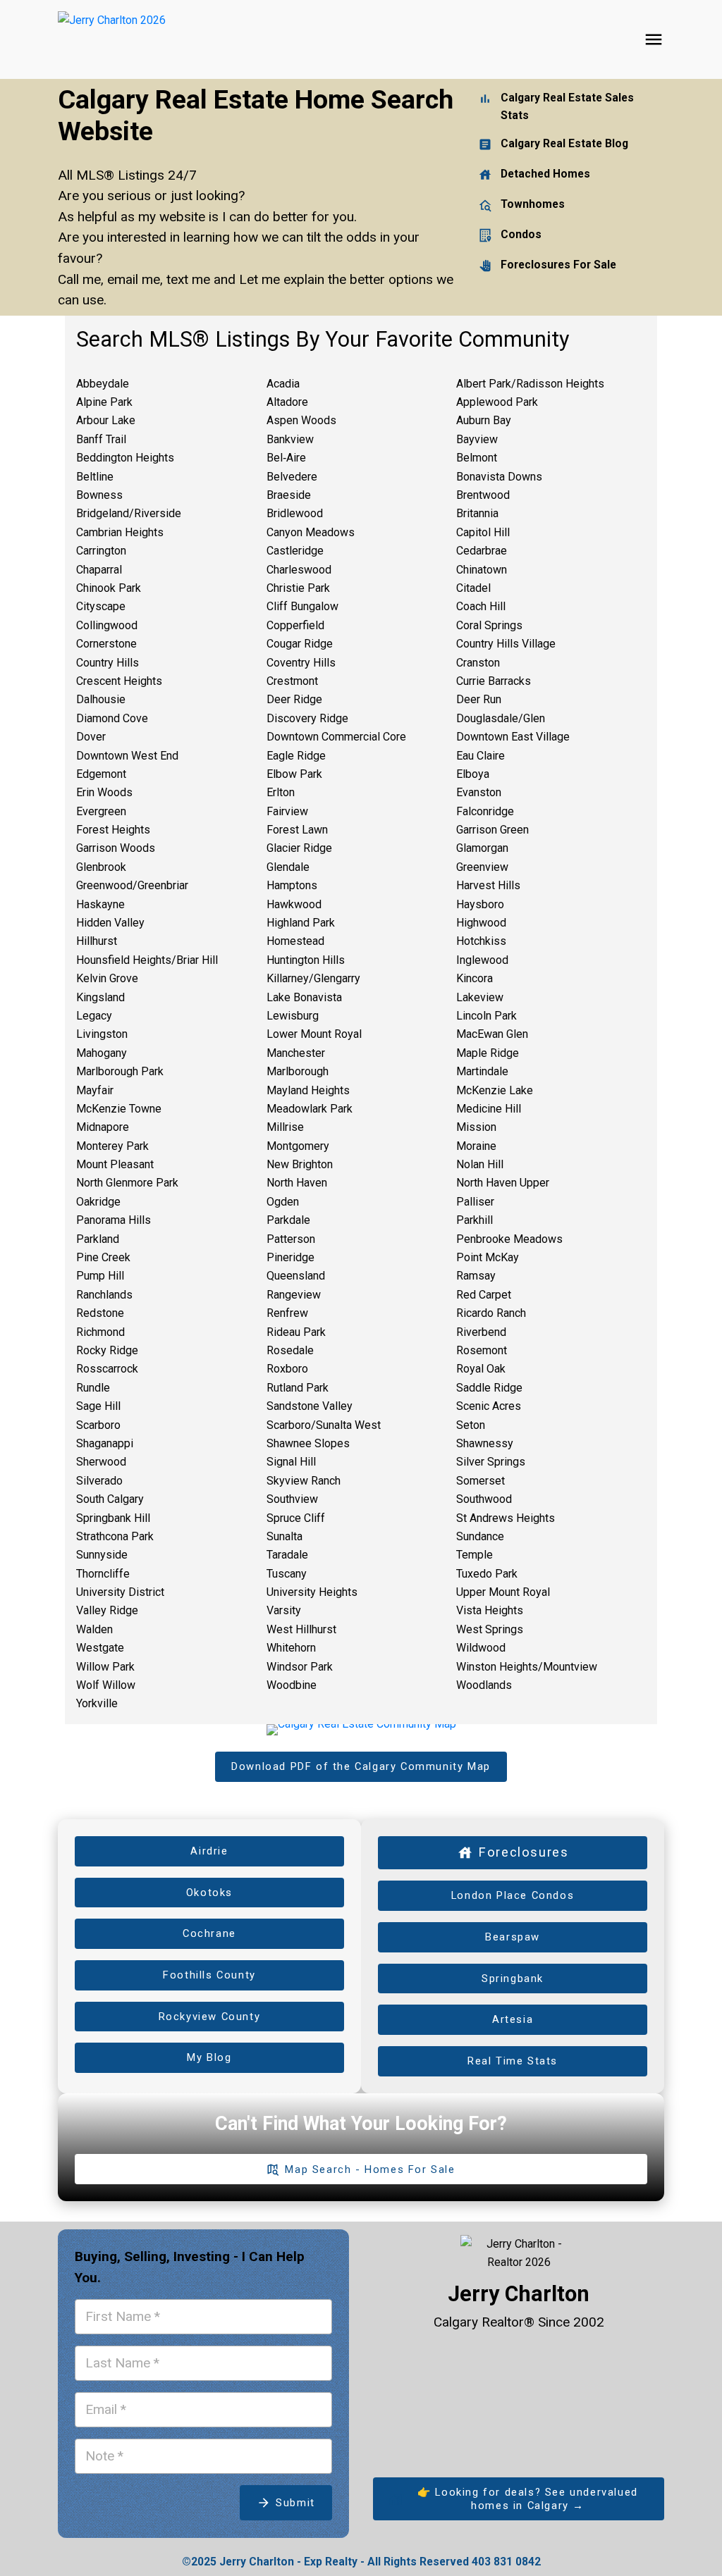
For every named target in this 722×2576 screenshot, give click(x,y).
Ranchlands (104, 1295)
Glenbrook (101, 867)
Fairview (287, 811)
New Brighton (300, 1164)
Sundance (480, 1536)
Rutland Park (298, 1388)
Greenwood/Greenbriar (132, 885)
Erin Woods (104, 792)
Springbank (513, 1979)
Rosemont (482, 1350)
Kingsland (100, 997)
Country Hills (108, 663)
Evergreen (101, 811)
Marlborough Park (120, 1071)
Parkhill (475, 1220)
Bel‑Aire (286, 458)
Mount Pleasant (115, 1164)
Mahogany (102, 1053)
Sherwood (101, 1462)
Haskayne (100, 904)
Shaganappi (105, 1443)
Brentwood (483, 495)
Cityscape (101, 606)
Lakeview (480, 997)
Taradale (287, 1555)
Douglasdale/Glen (501, 718)
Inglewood (482, 960)
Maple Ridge (488, 1053)
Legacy (94, 1016)
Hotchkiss (481, 941)
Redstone (100, 1313)
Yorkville (97, 1703)
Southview (292, 1499)
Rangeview (294, 1295)
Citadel (473, 588)
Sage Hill (98, 1406)
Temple (475, 1555)
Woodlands (484, 1685)
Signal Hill (291, 1462)
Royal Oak (481, 1369)
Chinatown (482, 570)
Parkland (98, 1239)
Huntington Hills (306, 960)
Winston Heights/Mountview (527, 1667)
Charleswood (299, 570)
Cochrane (209, 1933)
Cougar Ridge (300, 644)
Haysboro (480, 904)
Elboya (473, 774)
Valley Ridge (107, 1610)
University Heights (312, 1592)
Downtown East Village (513, 737)
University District (120, 1592)
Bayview (477, 439)
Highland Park (301, 923)
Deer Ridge (294, 699)
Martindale (482, 1071)
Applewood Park (497, 402)
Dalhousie (101, 699)
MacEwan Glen (492, 1034)
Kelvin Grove (107, 978)
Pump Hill (100, 1276)
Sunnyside (102, 1555)
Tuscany (287, 1574)
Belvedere (292, 477)
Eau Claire (481, 756)
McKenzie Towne (119, 1109)
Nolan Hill (480, 1164)
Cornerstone (106, 644)
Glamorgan (482, 848)
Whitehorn (291, 1648)
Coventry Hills (301, 663)
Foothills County (209, 1975)
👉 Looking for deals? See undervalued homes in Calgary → (528, 2499)
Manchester (296, 1053)
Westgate (100, 1648)
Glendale (288, 867)
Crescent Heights (119, 681)
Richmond (100, 1332)
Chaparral (99, 570)
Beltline (95, 477)
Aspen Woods (301, 420)
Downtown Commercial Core (336, 737)
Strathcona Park (115, 1536)
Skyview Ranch (304, 1481)
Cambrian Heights (120, 532)
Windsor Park (300, 1667)
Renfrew (287, 1313)
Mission (476, 1127)
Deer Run (479, 699)
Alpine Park (104, 402)
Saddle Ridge (489, 1388)
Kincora (475, 978)
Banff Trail (101, 439)
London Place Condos (513, 1895)
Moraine (476, 1146)
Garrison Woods (116, 848)
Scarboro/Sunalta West (324, 1425)
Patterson (291, 1239)
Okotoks (209, 1893)
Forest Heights (113, 830)
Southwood (484, 1499)
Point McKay (488, 1257)
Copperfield (295, 625)
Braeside (289, 495)
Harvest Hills (488, 885)
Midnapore (103, 1127)
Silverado (99, 1481)
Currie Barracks (494, 681)
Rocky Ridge (107, 1350)
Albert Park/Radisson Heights (530, 384)
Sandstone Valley (310, 1406)
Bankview (290, 439)
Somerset (481, 1481)
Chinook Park (109, 588)
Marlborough (298, 1071)
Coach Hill (481, 606)
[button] (361, 1767)
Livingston (102, 1034)
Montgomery (298, 1146)
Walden (94, 1629)
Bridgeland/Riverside (129, 513)
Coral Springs (489, 625)
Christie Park (298, 588)
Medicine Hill (489, 1109)
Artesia (513, 2019)
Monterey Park (112, 1146)
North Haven (297, 1183)
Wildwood (481, 1648)
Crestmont (292, 681)
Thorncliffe (103, 1574)
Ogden (283, 1202)
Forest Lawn (297, 830)
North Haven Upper (503, 1183)
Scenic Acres (489, 1406)
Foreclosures (523, 1852)
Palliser (475, 1202)
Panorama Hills (114, 1220)
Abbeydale (103, 384)
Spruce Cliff (296, 1518)
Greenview (482, 867)
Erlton (281, 792)
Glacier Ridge (299, 848)
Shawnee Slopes (308, 1443)
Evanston (479, 792)
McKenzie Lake (495, 1090)
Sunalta (284, 1536)
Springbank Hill (113, 1518)
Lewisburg (293, 1016)
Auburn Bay (484, 420)
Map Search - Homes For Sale (370, 2169)
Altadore (287, 402)
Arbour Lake (106, 420)
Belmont (477, 458)
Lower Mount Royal (314, 1034)
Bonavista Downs (499, 477)
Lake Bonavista (304, 997)
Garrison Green (492, 830)
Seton (471, 1425)
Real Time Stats (513, 2061)
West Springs (490, 1629)
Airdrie (209, 1851)
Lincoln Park (487, 1016)
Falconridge (485, 811)
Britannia (477, 513)
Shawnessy (485, 1443)
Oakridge (98, 1202)
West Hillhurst (301, 1629)
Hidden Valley (110, 923)
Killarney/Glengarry (313, 978)
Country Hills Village (506, 644)
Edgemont (101, 774)
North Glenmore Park (127, 1183)
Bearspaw (513, 1937)
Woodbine (292, 1685)
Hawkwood (294, 904)
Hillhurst (97, 941)
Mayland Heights (308, 1090)
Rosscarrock (107, 1369)
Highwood (481, 923)
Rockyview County (210, 2017)
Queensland (296, 1276)
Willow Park (105, 1667)
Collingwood (107, 625)
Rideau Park (296, 1332)
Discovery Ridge (307, 718)
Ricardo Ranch (491, 1313)
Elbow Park (294, 774)
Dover (91, 737)
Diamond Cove (112, 718)
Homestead (295, 941)
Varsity (284, 1610)
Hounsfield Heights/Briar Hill (147, 960)
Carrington (101, 551)
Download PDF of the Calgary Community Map (361, 1766)
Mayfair (95, 1090)
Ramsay (476, 1276)
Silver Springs (491, 1462)
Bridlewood (295, 513)
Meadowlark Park (310, 1109)
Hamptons (292, 885)
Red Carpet (484, 1295)
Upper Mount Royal (503, 1592)
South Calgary (110, 1499)
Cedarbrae (482, 551)
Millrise (285, 1127)
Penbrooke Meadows (509, 1239)
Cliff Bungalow (302, 606)
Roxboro (287, 1369)
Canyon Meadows (311, 532)
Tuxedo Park (487, 1574)
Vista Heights (490, 1610)
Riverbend (481, 1332)
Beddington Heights (125, 458)
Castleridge (295, 551)
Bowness (99, 495)
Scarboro (98, 1425)
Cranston (478, 663)
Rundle (93, 1388)
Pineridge (290, 1257)
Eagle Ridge (296, 756)
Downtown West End (127, 756)
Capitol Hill (483, 532)
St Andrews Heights (506, 1518)
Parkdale (288, 1220)
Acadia (283, 384)
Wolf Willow (106, 1685)
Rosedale (290, 1350)
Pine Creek (103, 1257)
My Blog (209, 2057)
